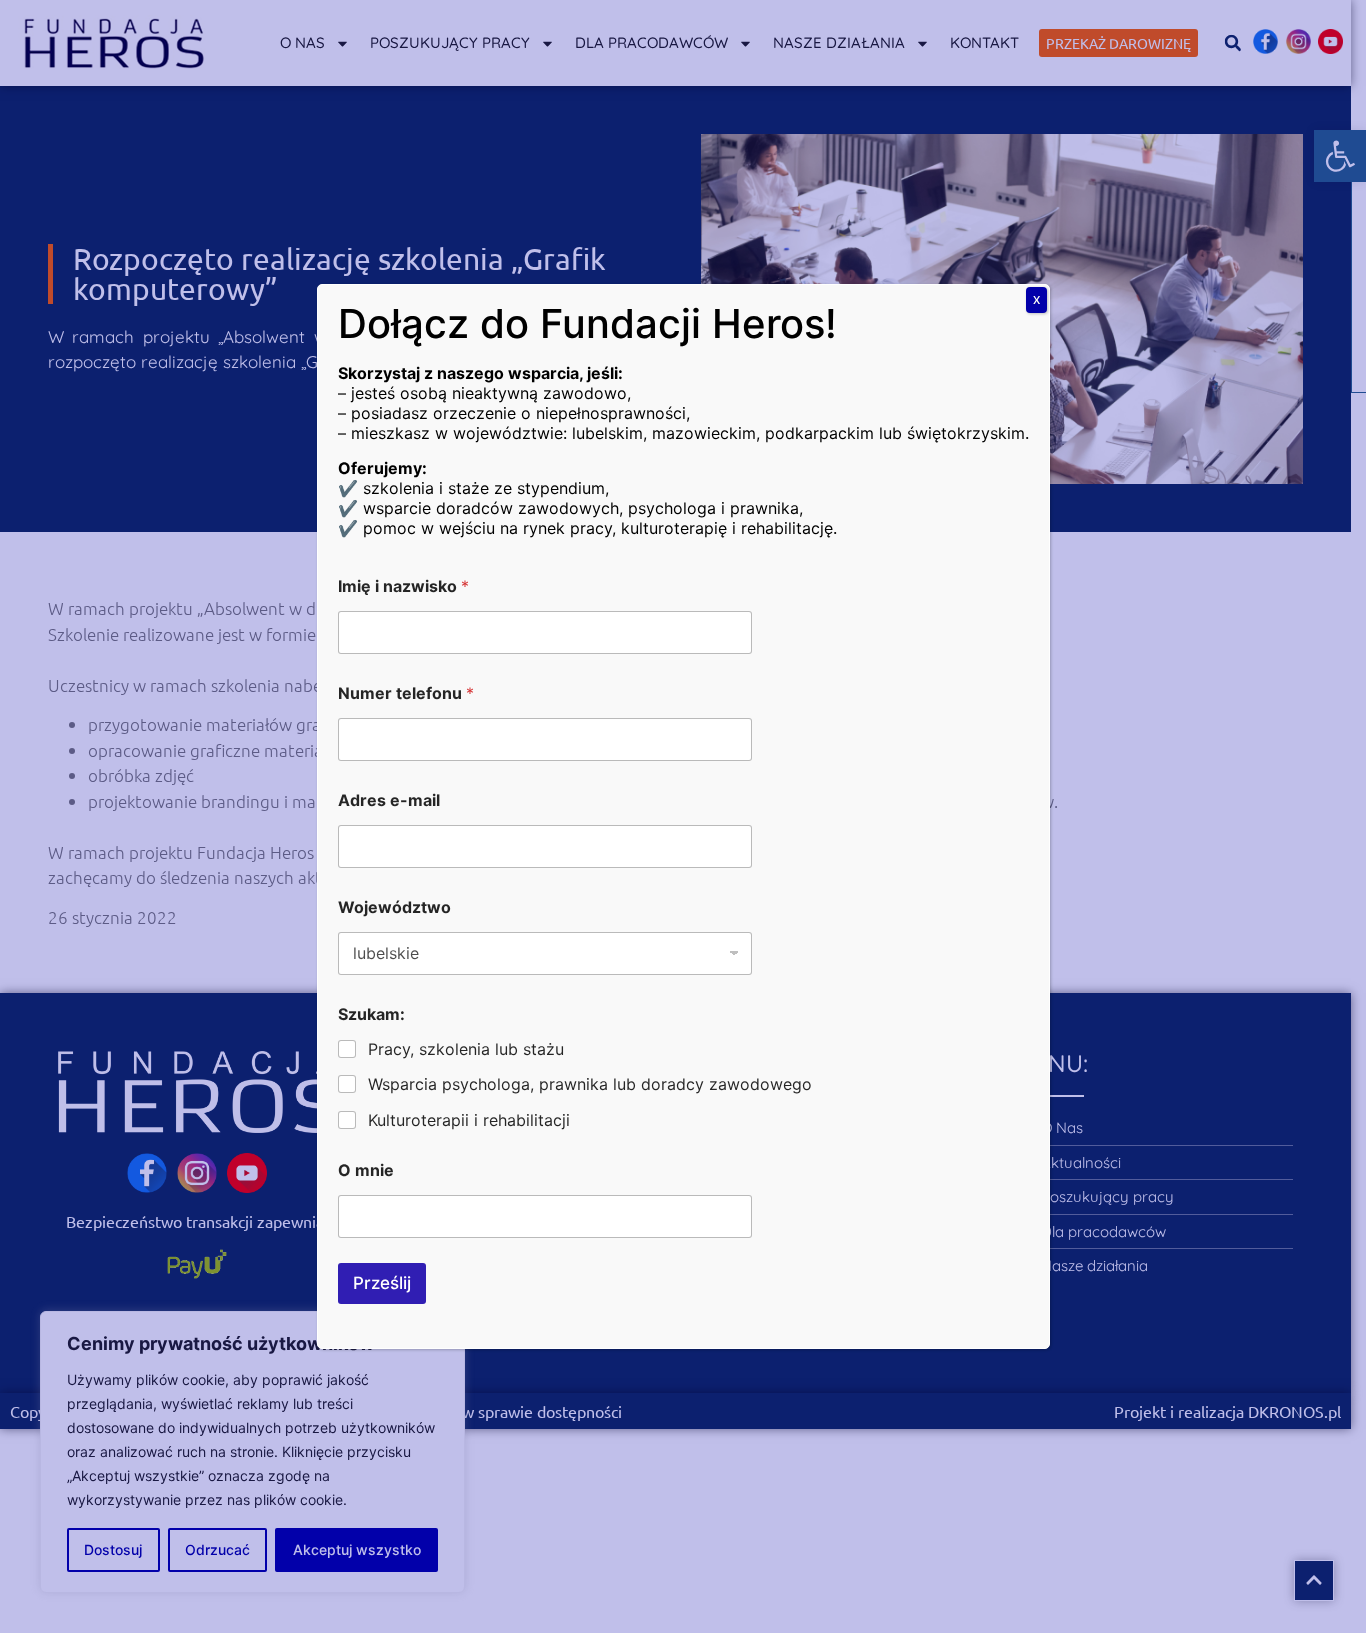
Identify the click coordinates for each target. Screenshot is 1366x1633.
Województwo (394, 907)
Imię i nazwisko (403, 586)
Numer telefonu (406, 693)
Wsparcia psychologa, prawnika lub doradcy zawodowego (590, 1084)
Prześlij (382, 1283)
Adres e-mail (389, 800)
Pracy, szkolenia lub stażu (466, 1049)
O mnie (366, 1170)
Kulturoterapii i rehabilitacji (469, 1120)
